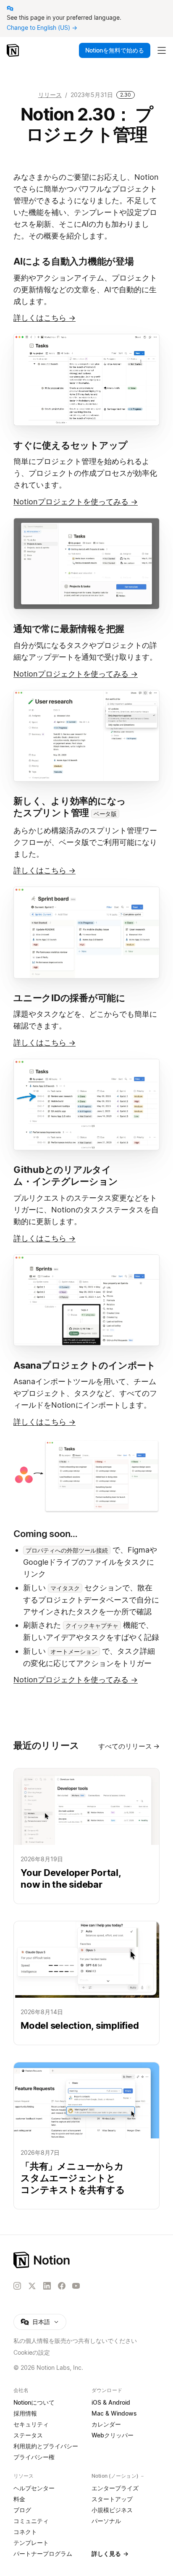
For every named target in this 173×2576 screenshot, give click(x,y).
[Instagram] (17, 2286)
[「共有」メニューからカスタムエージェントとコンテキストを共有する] (86, 2136)
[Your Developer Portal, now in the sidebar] (86, 1836)
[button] (86, 380)
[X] (32, 2286)
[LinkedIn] (47, 2286)
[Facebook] (62, 2286)
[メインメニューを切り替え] (162, 50)
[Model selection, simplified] (86, 1983)
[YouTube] (76, 2286)
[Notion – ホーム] (86, 2260)
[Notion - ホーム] (14, 50)
